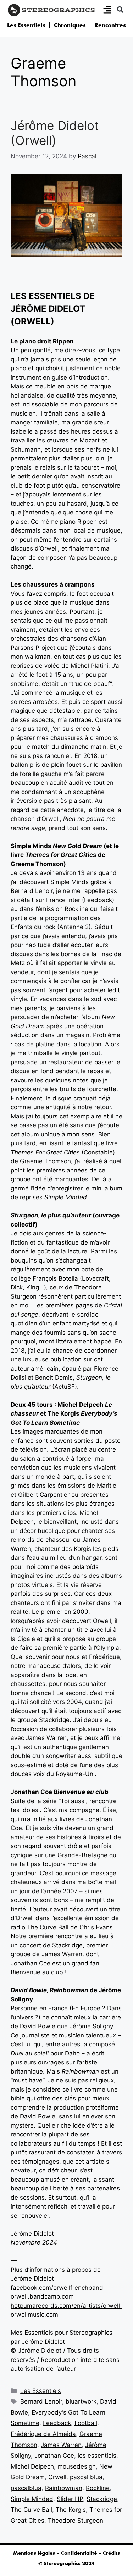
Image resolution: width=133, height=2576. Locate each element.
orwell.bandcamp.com (42, 2296)
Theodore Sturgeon (76, 2521)
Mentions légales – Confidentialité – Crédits (66, 2553)
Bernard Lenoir (41, 2401)
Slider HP (70, 2499)
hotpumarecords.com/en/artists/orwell (65, 2306)
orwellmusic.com (34, 2315)
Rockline (98, 2488)
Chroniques (70, 25)
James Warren (61, 2445)
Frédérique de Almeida (43, 2434)
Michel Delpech (32, 2466)
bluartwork (81, 2401)
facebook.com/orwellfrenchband (57, 2288)
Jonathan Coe (54, 2456)
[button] (120, 9)
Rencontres (110, 25)
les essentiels (97, 2456)
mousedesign (77, 2466)
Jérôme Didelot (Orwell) (55, 133)
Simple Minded (32, 2499)
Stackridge (102, 2499)
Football (86, 2423)
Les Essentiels (26, 25)
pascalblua (26, 2488)
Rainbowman (64, 2488)
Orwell (57, 2477)
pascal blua (86, 2477)
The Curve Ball (31, 2510)
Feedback (57, 2423)
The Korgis (71, 2510)
